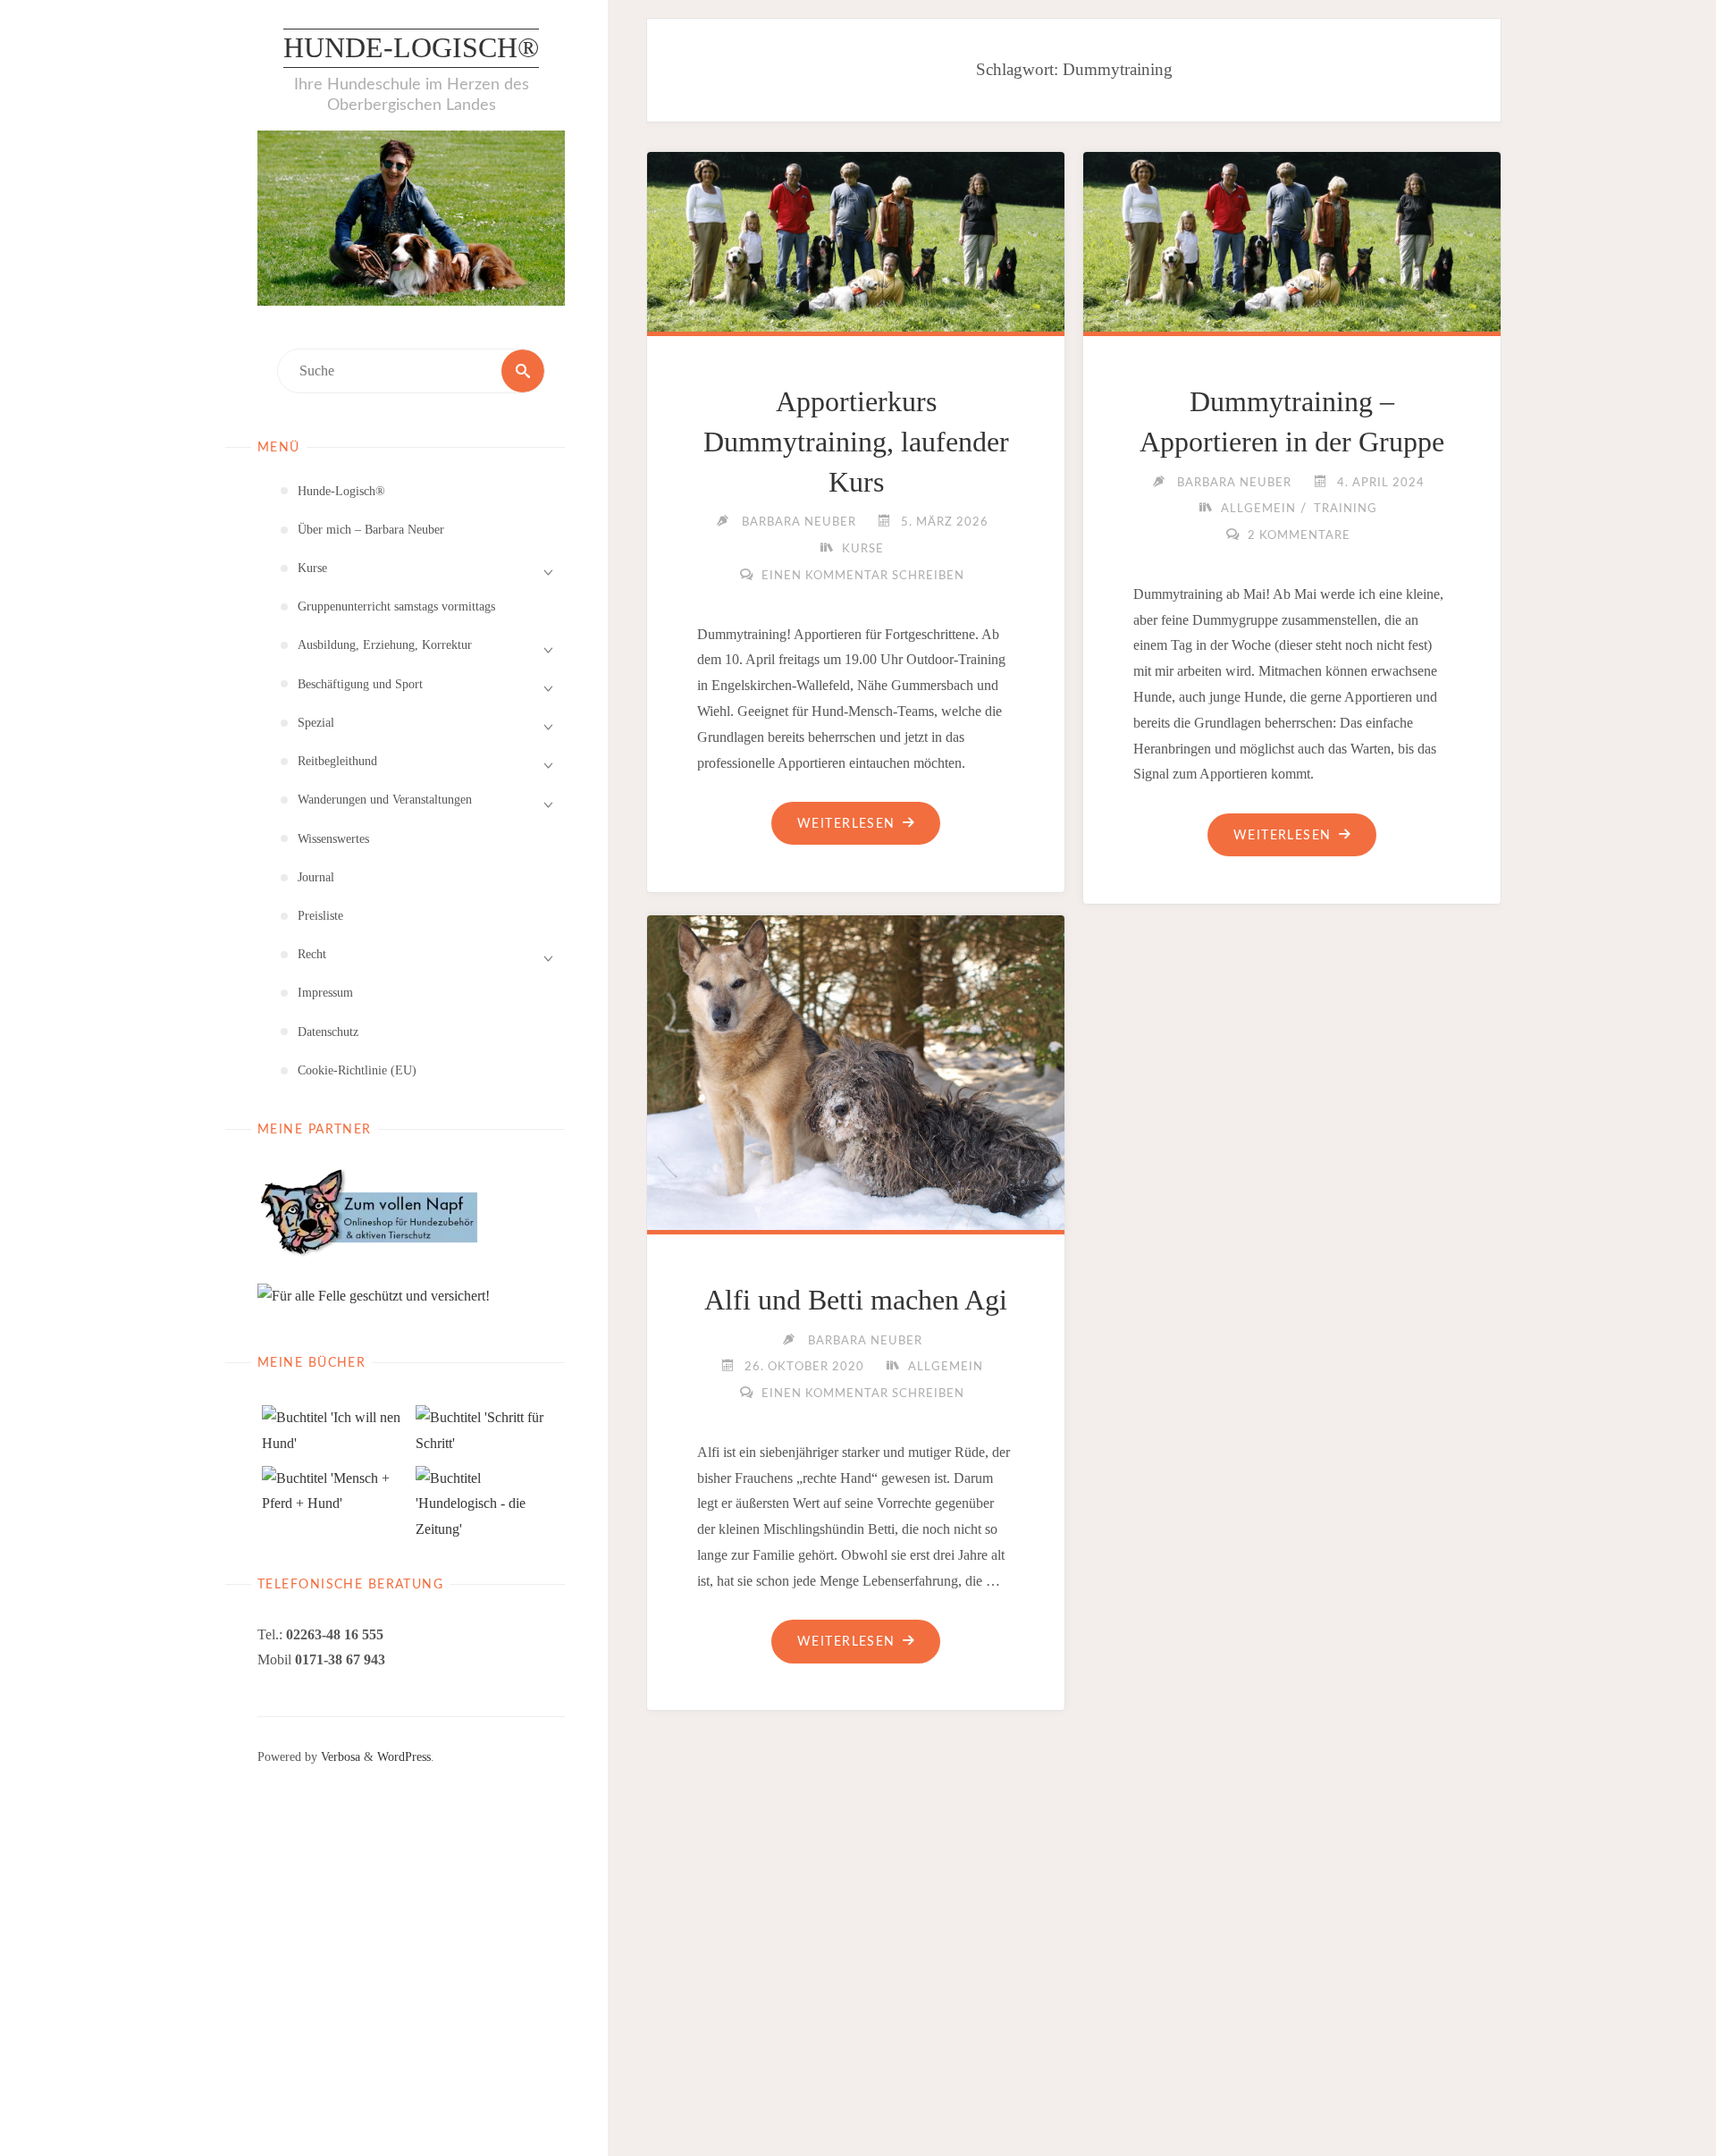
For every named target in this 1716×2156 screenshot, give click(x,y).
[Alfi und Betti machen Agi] (856, 1069)
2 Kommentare (1299, 536)
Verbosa (339, 1756)
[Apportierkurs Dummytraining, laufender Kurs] (856, 238)
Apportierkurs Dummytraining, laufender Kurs (856, 442)
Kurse (863, 549)
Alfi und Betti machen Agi (856, 1300)
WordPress (404, 1756)
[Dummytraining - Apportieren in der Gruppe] (1292, 238)
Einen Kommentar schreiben (863, 576)
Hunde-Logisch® (411, 47)
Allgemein (1258, 509)
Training (1346, 509)
